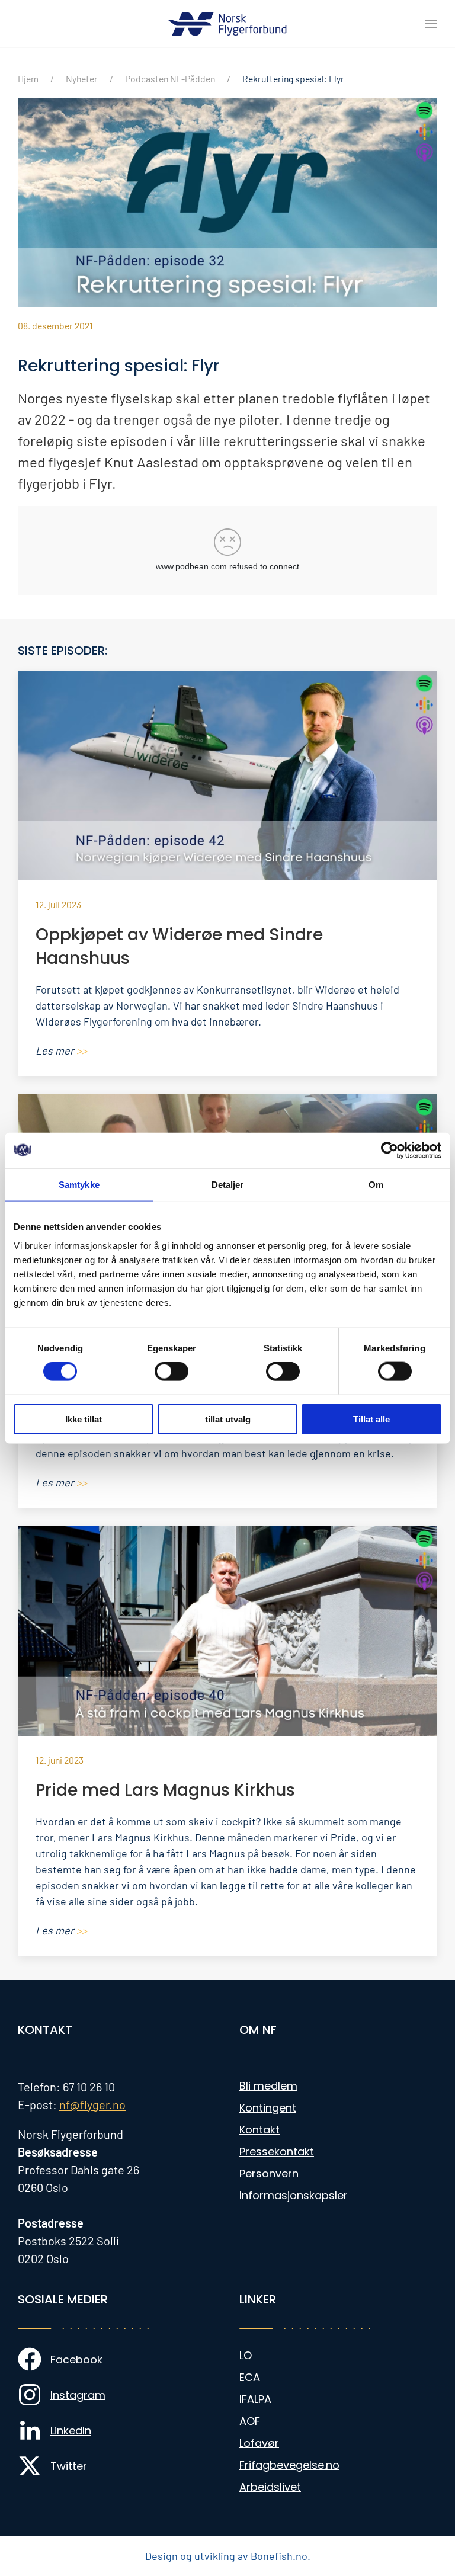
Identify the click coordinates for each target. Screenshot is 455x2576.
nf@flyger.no (92, 2104)
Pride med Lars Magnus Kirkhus (165, 1790)
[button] (431, 24)
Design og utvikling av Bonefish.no (226, 2556)
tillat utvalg (228, 1419)
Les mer (61, 1050)
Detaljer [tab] (228, 1185)
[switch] (172, 1372)
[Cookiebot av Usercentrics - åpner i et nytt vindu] (390, 1151)
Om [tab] (376, 1185)
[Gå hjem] (227, 24)
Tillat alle (371, 1419)
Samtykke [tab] (79, 1185)
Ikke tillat (84, 1419)
